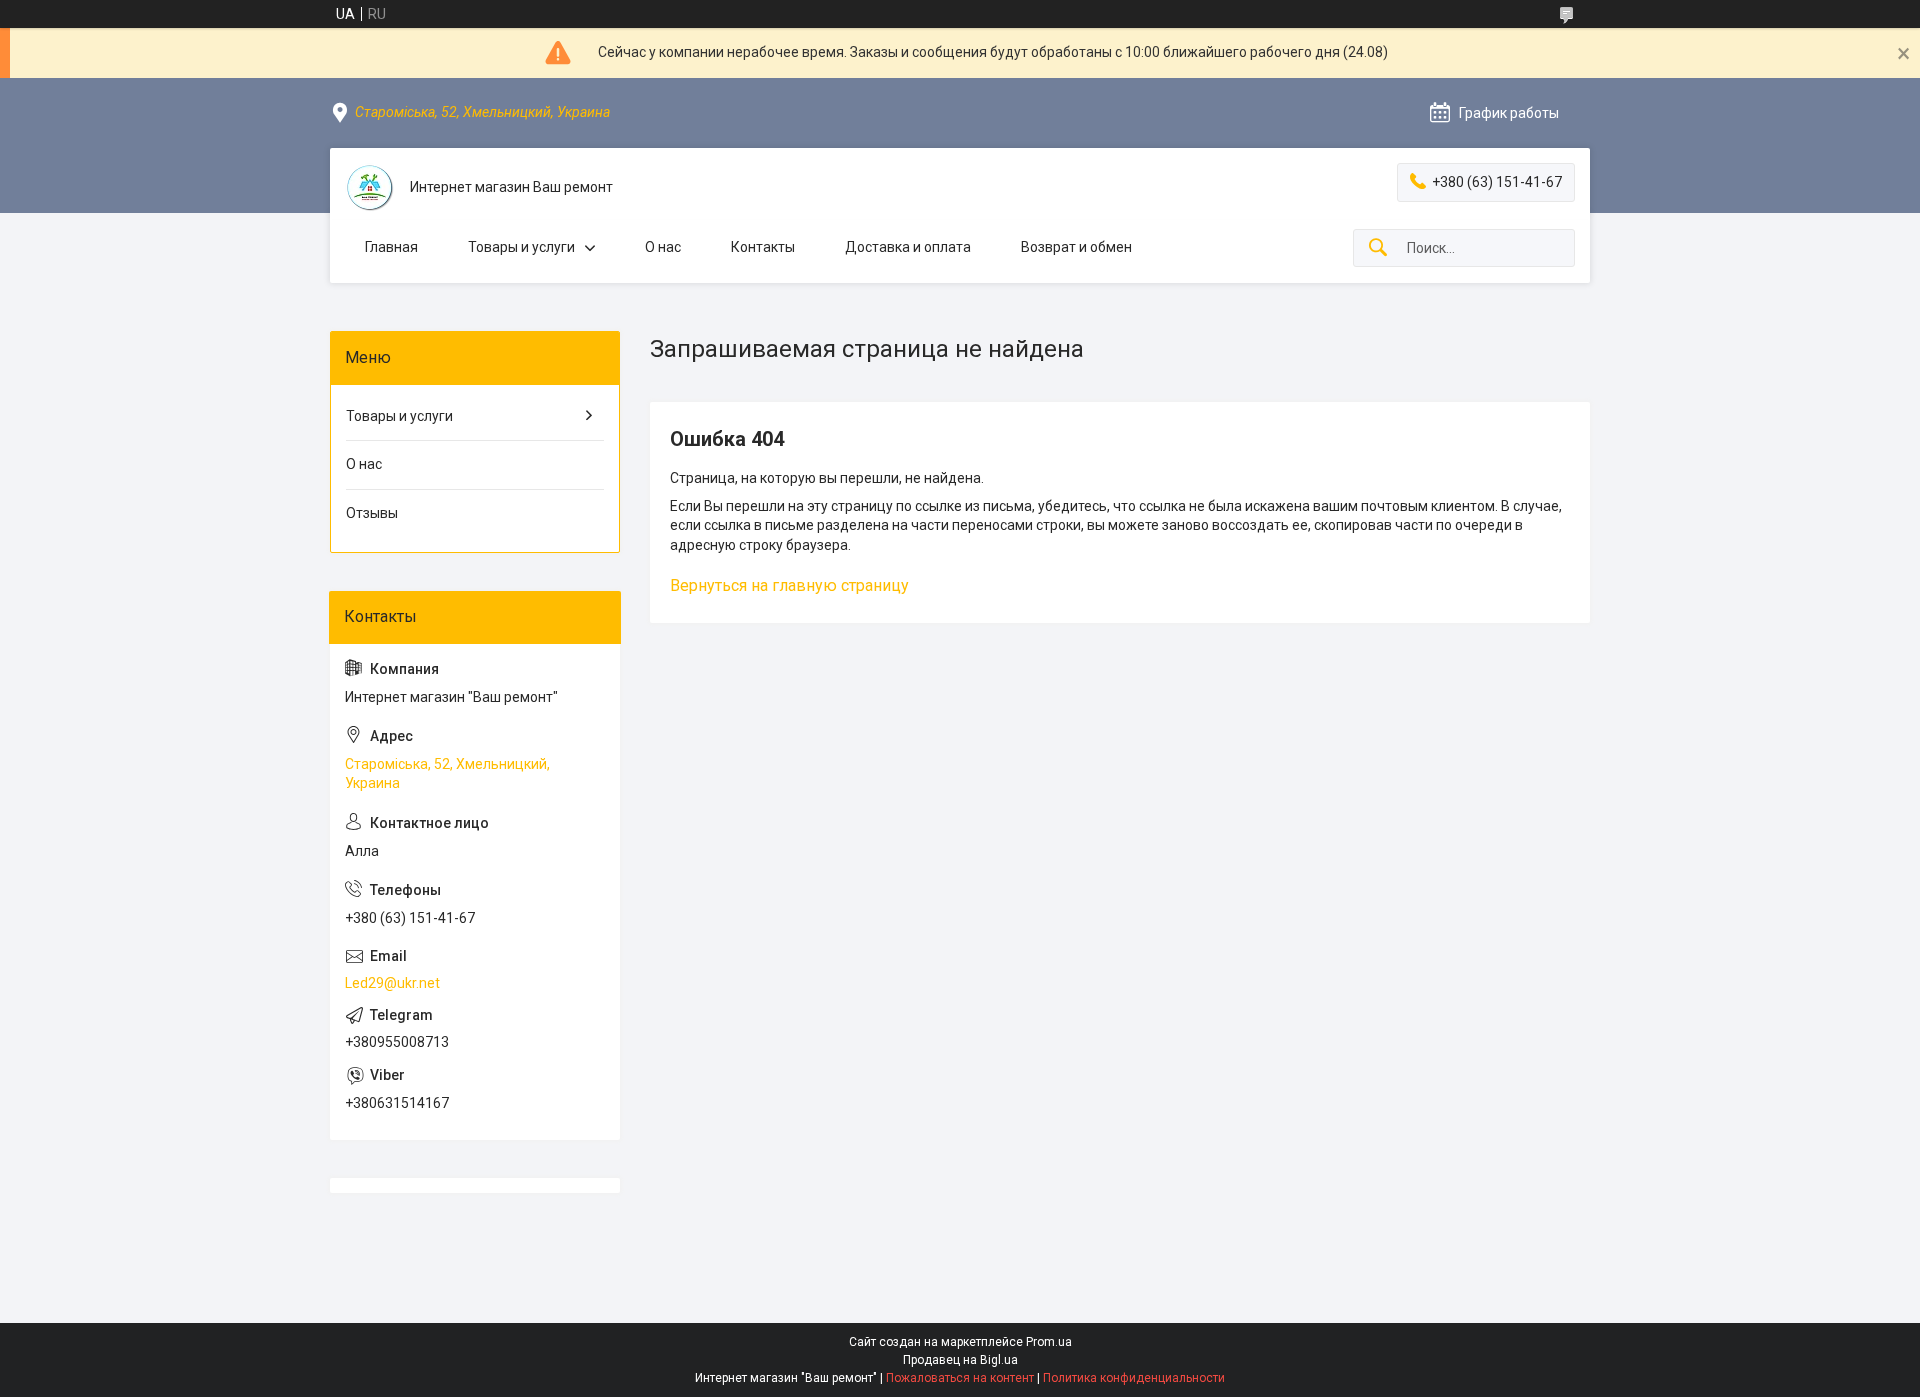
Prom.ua (1049, 1342)
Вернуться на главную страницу (789, 585)
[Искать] (1378, 248)
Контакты (763, 247)
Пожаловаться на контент (960, 1378)
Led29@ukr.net (392, 983)
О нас (663, 247)
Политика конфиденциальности (1134, 1378)
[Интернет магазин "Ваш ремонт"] (370, 188)
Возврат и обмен (1076, 247)
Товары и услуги (521, 247)
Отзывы (372, 513)
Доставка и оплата (908, 247)
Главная (391, 247)
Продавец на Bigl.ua (960, 1360)
